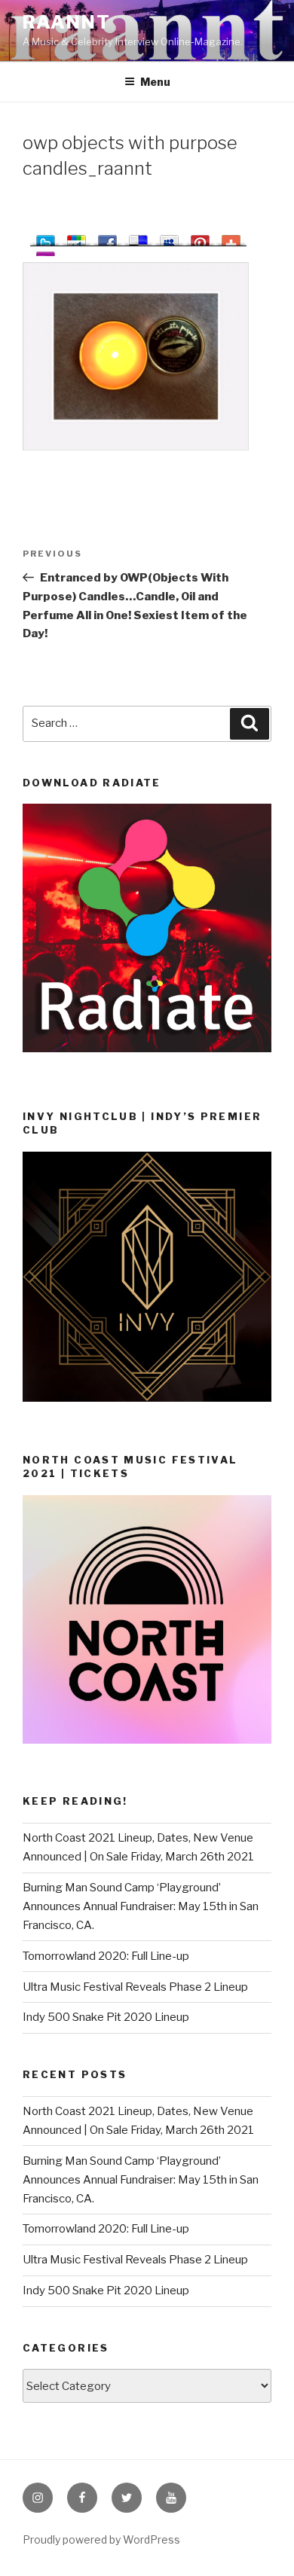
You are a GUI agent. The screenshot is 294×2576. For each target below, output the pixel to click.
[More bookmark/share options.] (231, 238)
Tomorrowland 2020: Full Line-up (106, 1956)
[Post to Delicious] (138, 238)
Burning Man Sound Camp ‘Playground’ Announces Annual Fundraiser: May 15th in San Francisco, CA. (141, 1906)
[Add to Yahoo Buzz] (46, 254)
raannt (67, 22)
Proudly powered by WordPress (101, 2539)
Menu (155, 82)
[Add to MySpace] (169, 238)
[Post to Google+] (77, 238)
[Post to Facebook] (107, 238)
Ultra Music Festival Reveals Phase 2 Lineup (135, 1987)
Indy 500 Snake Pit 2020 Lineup (106, 2017)
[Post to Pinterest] (200, 238)
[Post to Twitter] (46, 238)
